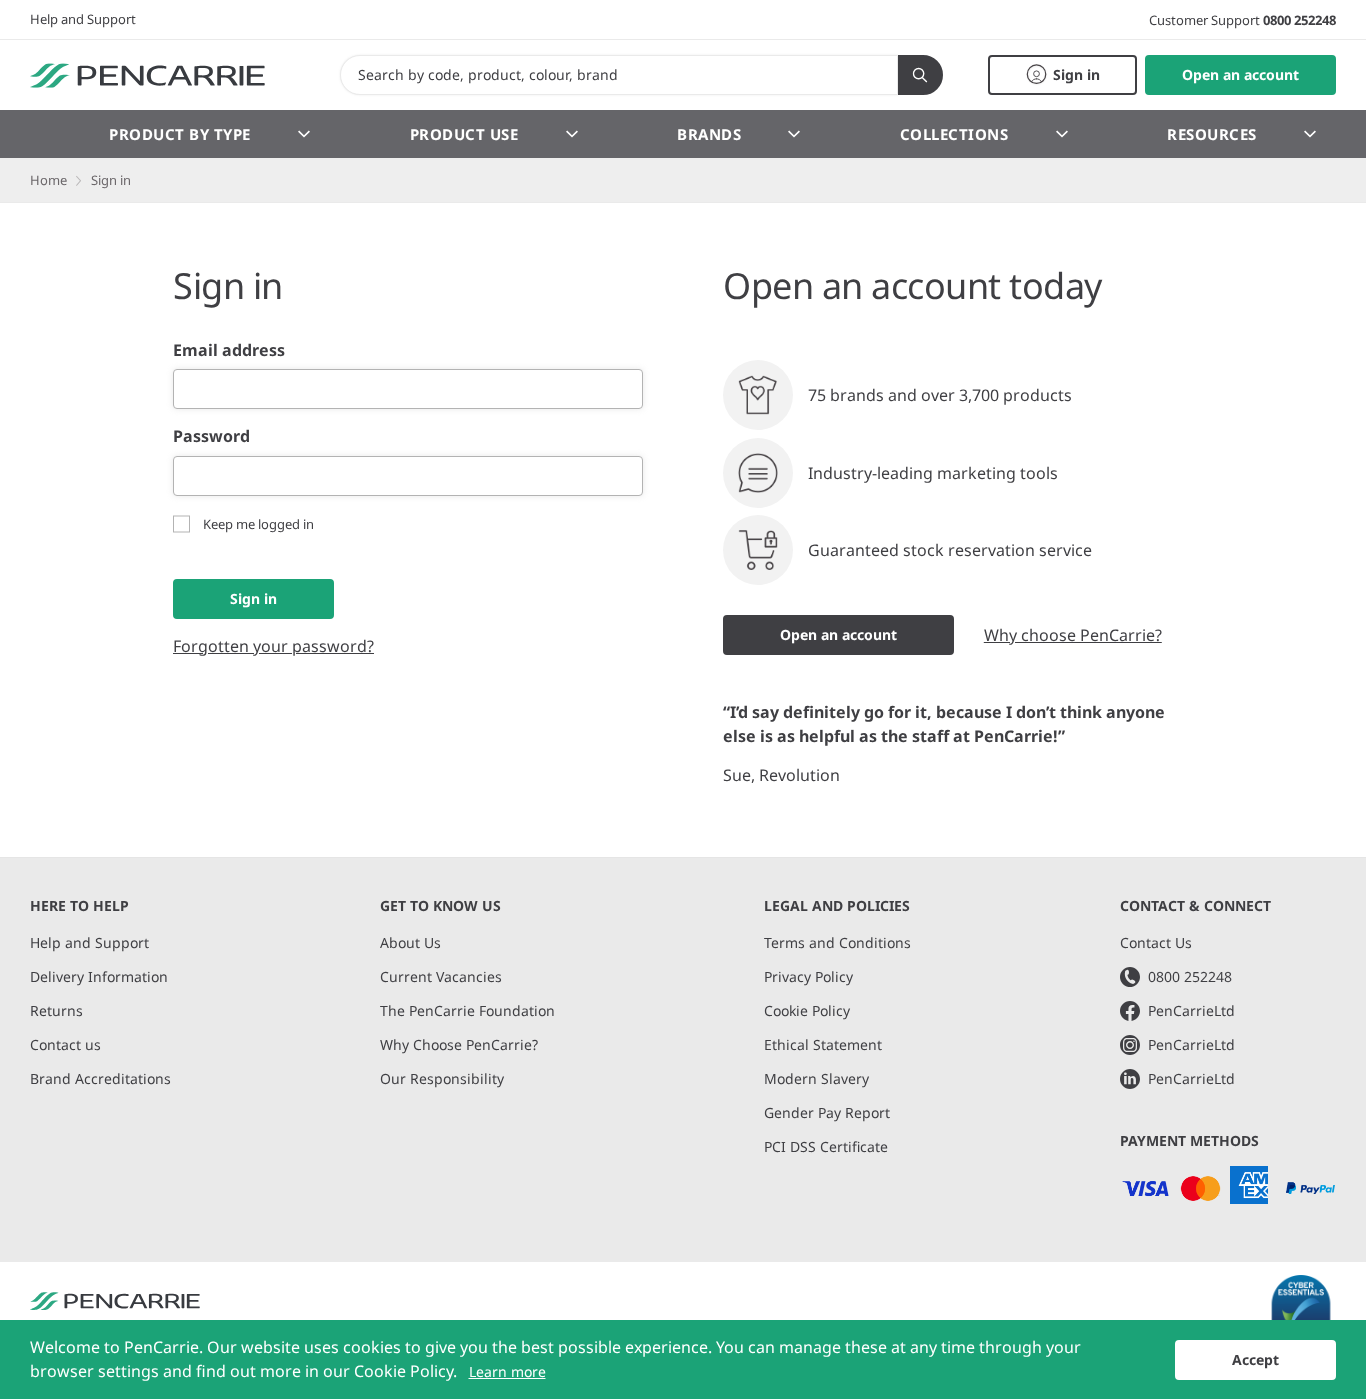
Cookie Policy (807, 1010)
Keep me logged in (258, 524)
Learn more (507, 1371)
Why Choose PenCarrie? (459, 1044)
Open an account (838, 634)
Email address (229, 350)
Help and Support (83, 19)
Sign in (253, 598)
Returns (56, 1010)
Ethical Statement (823, 1044)
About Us (410, 942)
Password (211, 436)
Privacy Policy (808, 976)
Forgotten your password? (273, 646)
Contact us (65, 1044)
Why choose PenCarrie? (1073, 635)
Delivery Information (99, 976)
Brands (709, 134)
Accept (1255, 1359)
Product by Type (180, 134)
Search (920, 75)
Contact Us (1156, 942)
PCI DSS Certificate (826, 1146)
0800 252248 (1299, 20)
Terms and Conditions (837, 942)
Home (48, 180)
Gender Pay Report (827, 1112)
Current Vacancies (441, 976)
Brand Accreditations (100, 1078)
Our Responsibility (442, 1078)
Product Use (464, 134)
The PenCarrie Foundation (467, 1010)
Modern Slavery (816, 1078)
